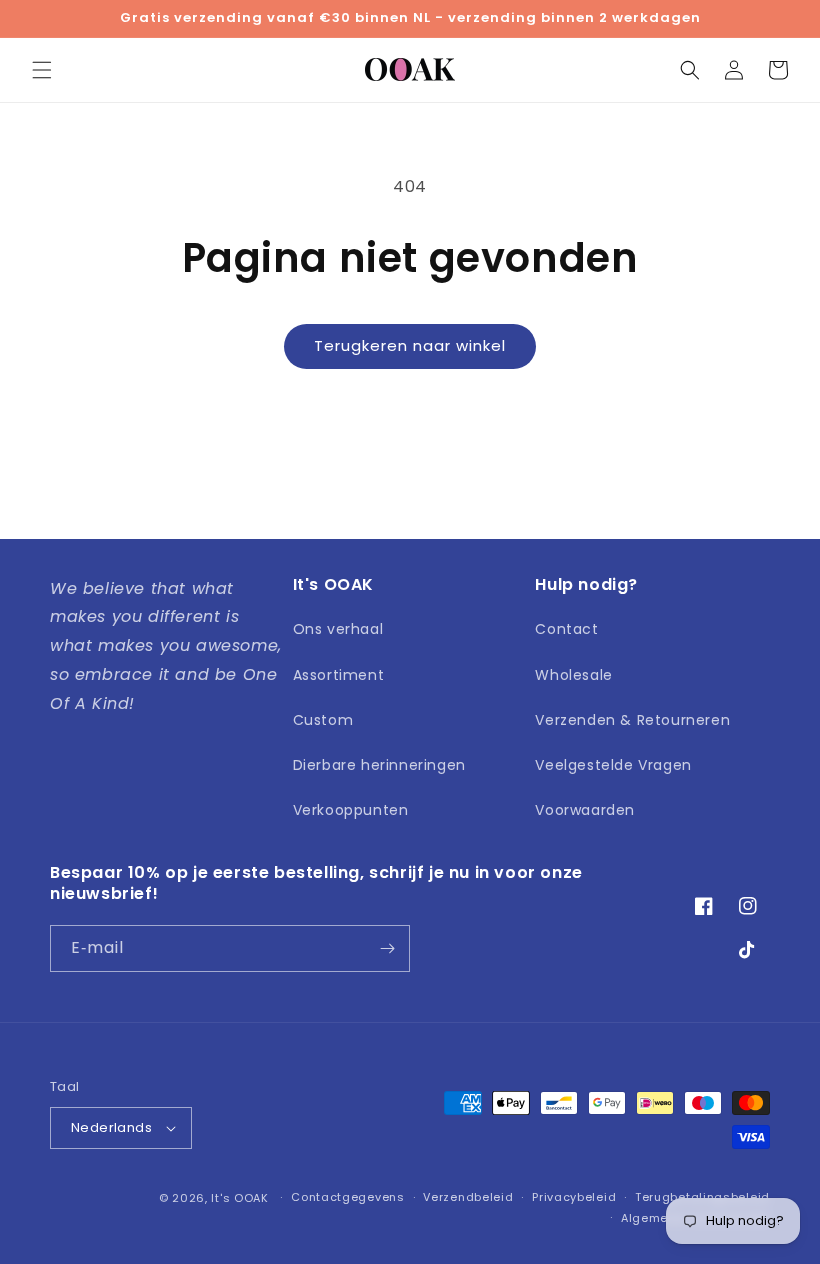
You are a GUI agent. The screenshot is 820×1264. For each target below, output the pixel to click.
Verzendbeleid (468, 1197)
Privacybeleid (574, 1197)
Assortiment (339, 675)
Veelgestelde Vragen (613, 765)
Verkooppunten (351, 810)
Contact (566, 629)
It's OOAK (239, 1198)
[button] (42, 70)
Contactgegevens (348, 1197)
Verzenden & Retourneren (632, 720)
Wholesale (573, 675)
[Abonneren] (387, 948)
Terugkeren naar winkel (410, 345)
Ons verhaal (338, 629)
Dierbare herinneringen (379, 765)
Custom (323, 720)
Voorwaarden (585, 810)
